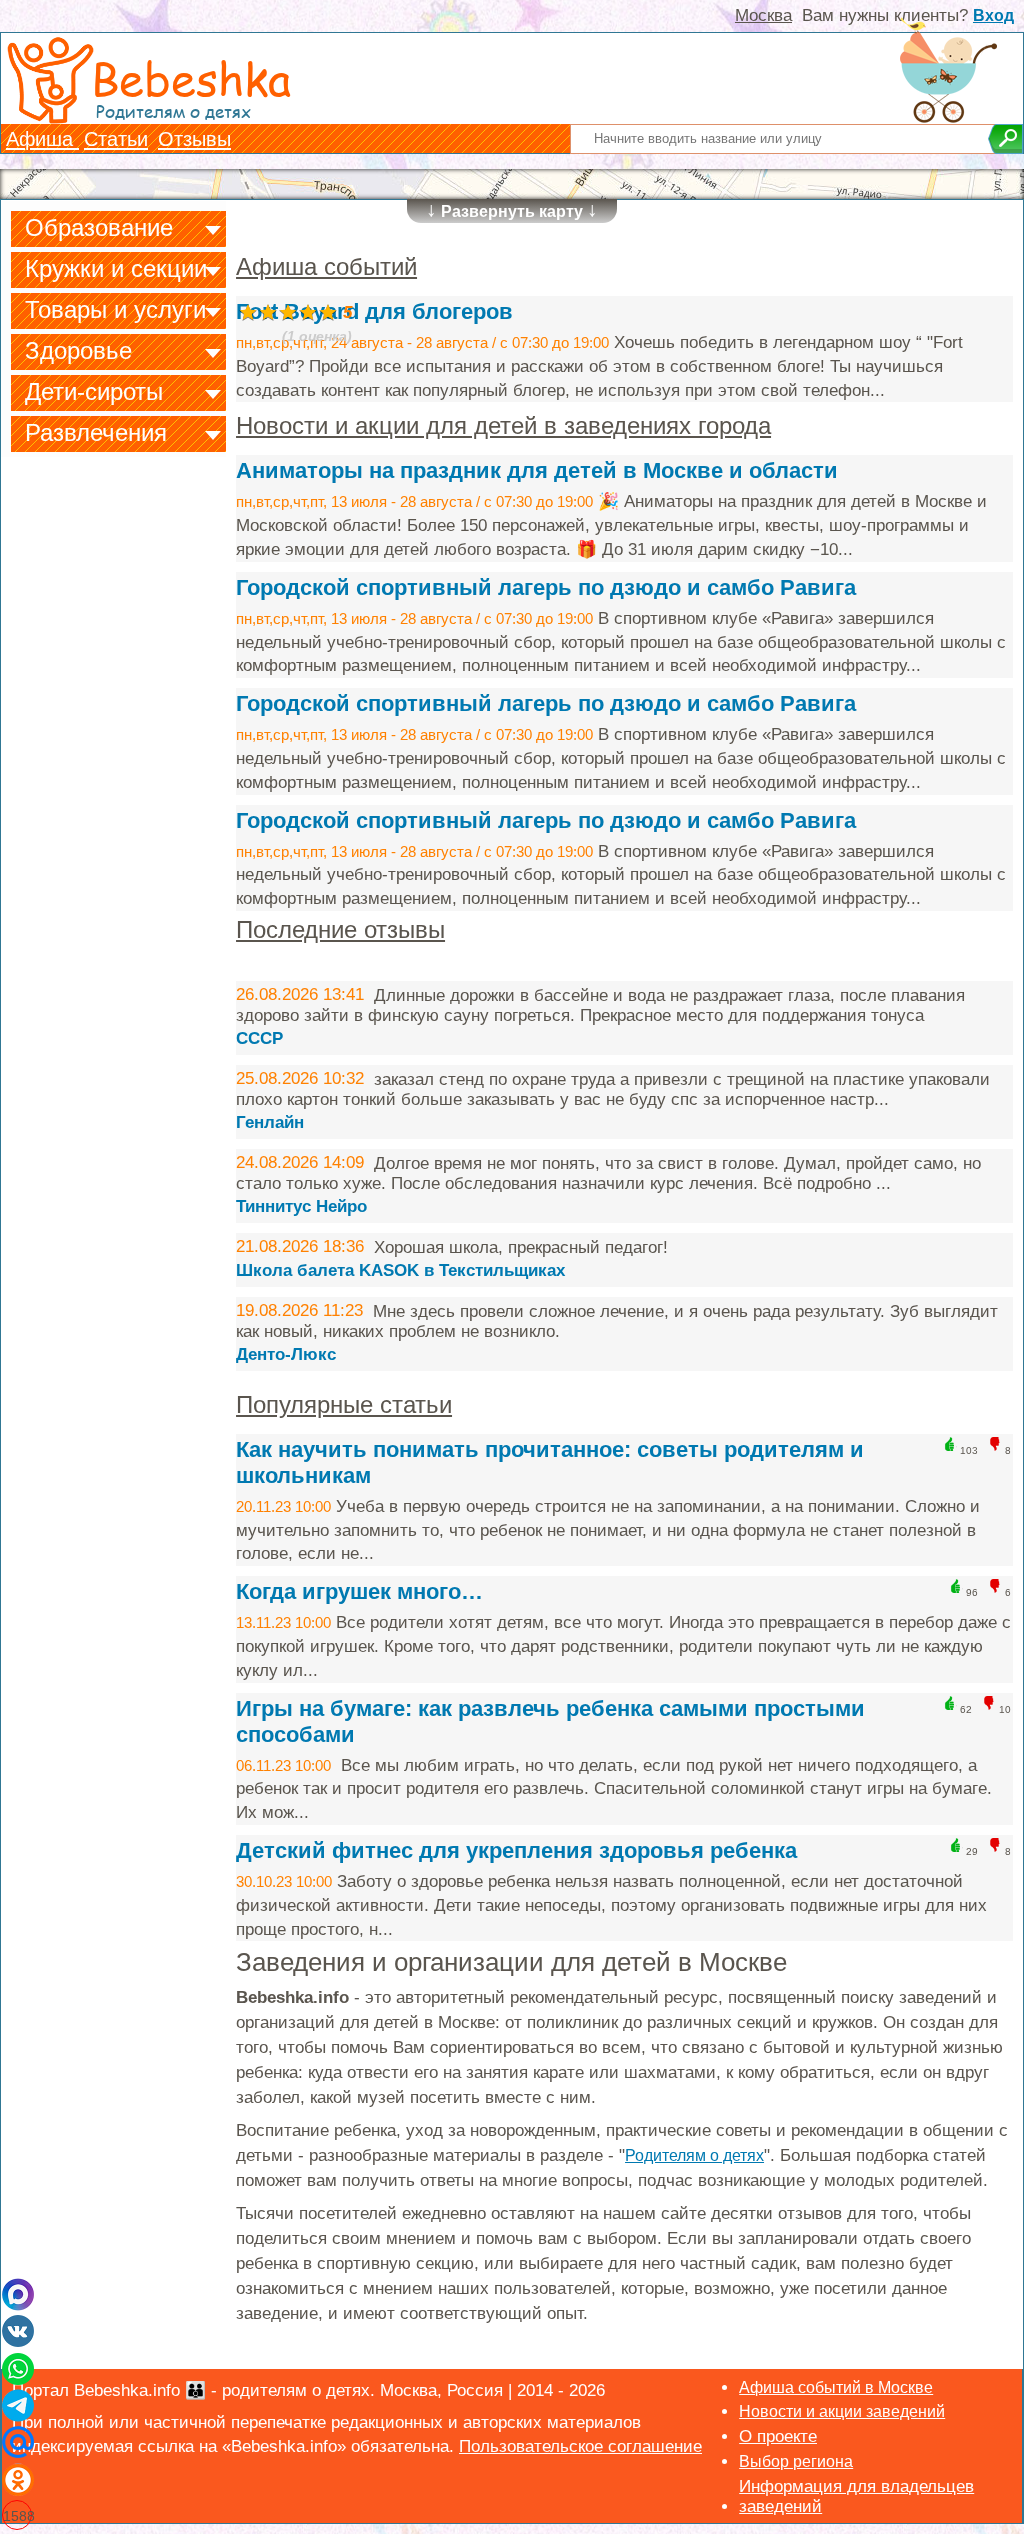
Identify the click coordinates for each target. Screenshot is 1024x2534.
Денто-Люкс (286, 1354)
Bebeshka (191, 77)
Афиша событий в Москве (836, 2387)
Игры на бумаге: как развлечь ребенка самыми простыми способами (550, 1721)
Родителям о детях (694, 2155)
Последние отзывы (340, 929)
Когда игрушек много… (359, 1591)
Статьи (116, 139)
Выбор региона (796, 2461)
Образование (99, 227)
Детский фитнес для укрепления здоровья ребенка (516, 1850)
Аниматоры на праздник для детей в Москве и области (537, 470)
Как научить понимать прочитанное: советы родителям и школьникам (550, 1462)
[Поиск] (1005, 139)
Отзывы (194, 139)
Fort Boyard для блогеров (374, 311)
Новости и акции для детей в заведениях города (503, 425)
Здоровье (78, 350)
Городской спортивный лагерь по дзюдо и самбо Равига (546, 587)
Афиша (42, 139)
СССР (259, 1038)
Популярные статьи (344, 1404)
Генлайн (270, 1122)
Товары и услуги (115, 309)
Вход (993, 15)
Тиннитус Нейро (301, 1206)
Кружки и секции (116, 268)
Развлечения (96, 432)
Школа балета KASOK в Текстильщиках (400, 1270)
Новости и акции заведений (842, 2411)
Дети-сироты (94, 391)
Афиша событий (326, 266)
